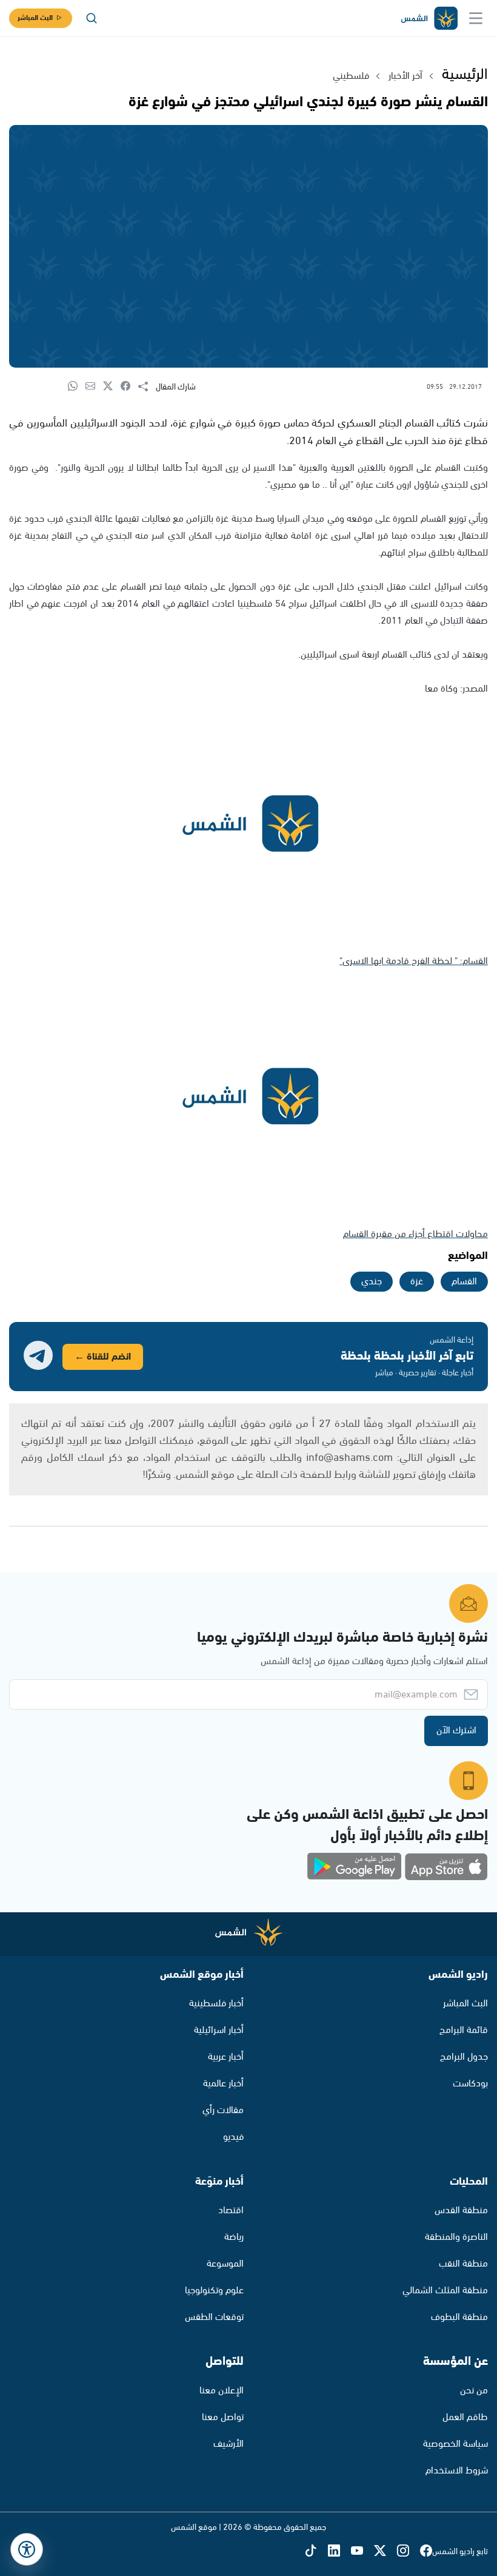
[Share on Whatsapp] (77, 387)
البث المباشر (35, 18)
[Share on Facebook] (129, 387)
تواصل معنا (223, 2417)
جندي (372, 1282)
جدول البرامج (464, 2057)
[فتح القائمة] (476, 18)
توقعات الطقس (214, 2317)
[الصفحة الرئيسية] (429, 19)
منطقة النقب (463, 2264)
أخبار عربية (226, 2057)
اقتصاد (231, 2210)
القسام (464, 1282)
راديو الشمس (458, 1975)
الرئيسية (465, 75)
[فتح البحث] (92, 18)
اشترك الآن (456, 1731)
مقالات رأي (223, 2110)
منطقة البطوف (459, 2317)
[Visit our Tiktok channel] (316, 2552)
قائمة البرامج (464, 2030)
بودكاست (470, 2084)
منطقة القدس (461, 2210)
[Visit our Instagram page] (409, 2552)
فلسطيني (351, 76)
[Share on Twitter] (112, 387)
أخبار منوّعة (219, 2182)
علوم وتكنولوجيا (214, 2291)
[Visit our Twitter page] (385, 2552)
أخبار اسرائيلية (219, 2030)
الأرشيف (228, 2444)
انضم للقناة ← (103, 1357)
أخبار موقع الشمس (202, 1975)
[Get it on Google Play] (355, 1867)
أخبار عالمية (223, 2084)
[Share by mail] (94, 387)
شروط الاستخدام (457, 2471)
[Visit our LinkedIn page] (339, 2552)
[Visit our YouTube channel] (362, 2552)
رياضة (234, 2237)
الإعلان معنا (222, 2391)
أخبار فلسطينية (216, 2004)
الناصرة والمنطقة (456, 2237)
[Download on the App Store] (446, 1867)
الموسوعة (225, 2264)
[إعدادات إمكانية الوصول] (27, 2549)
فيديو (233, 2137)
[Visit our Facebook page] (426, 2552)
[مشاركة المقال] (147, 387)
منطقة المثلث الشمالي (445, 2291)
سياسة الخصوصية (455, 2444)
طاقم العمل (465, 2417)
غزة (417, 1282)
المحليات (469, 2182)
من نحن (474, 2391)
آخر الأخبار (405, 76)
